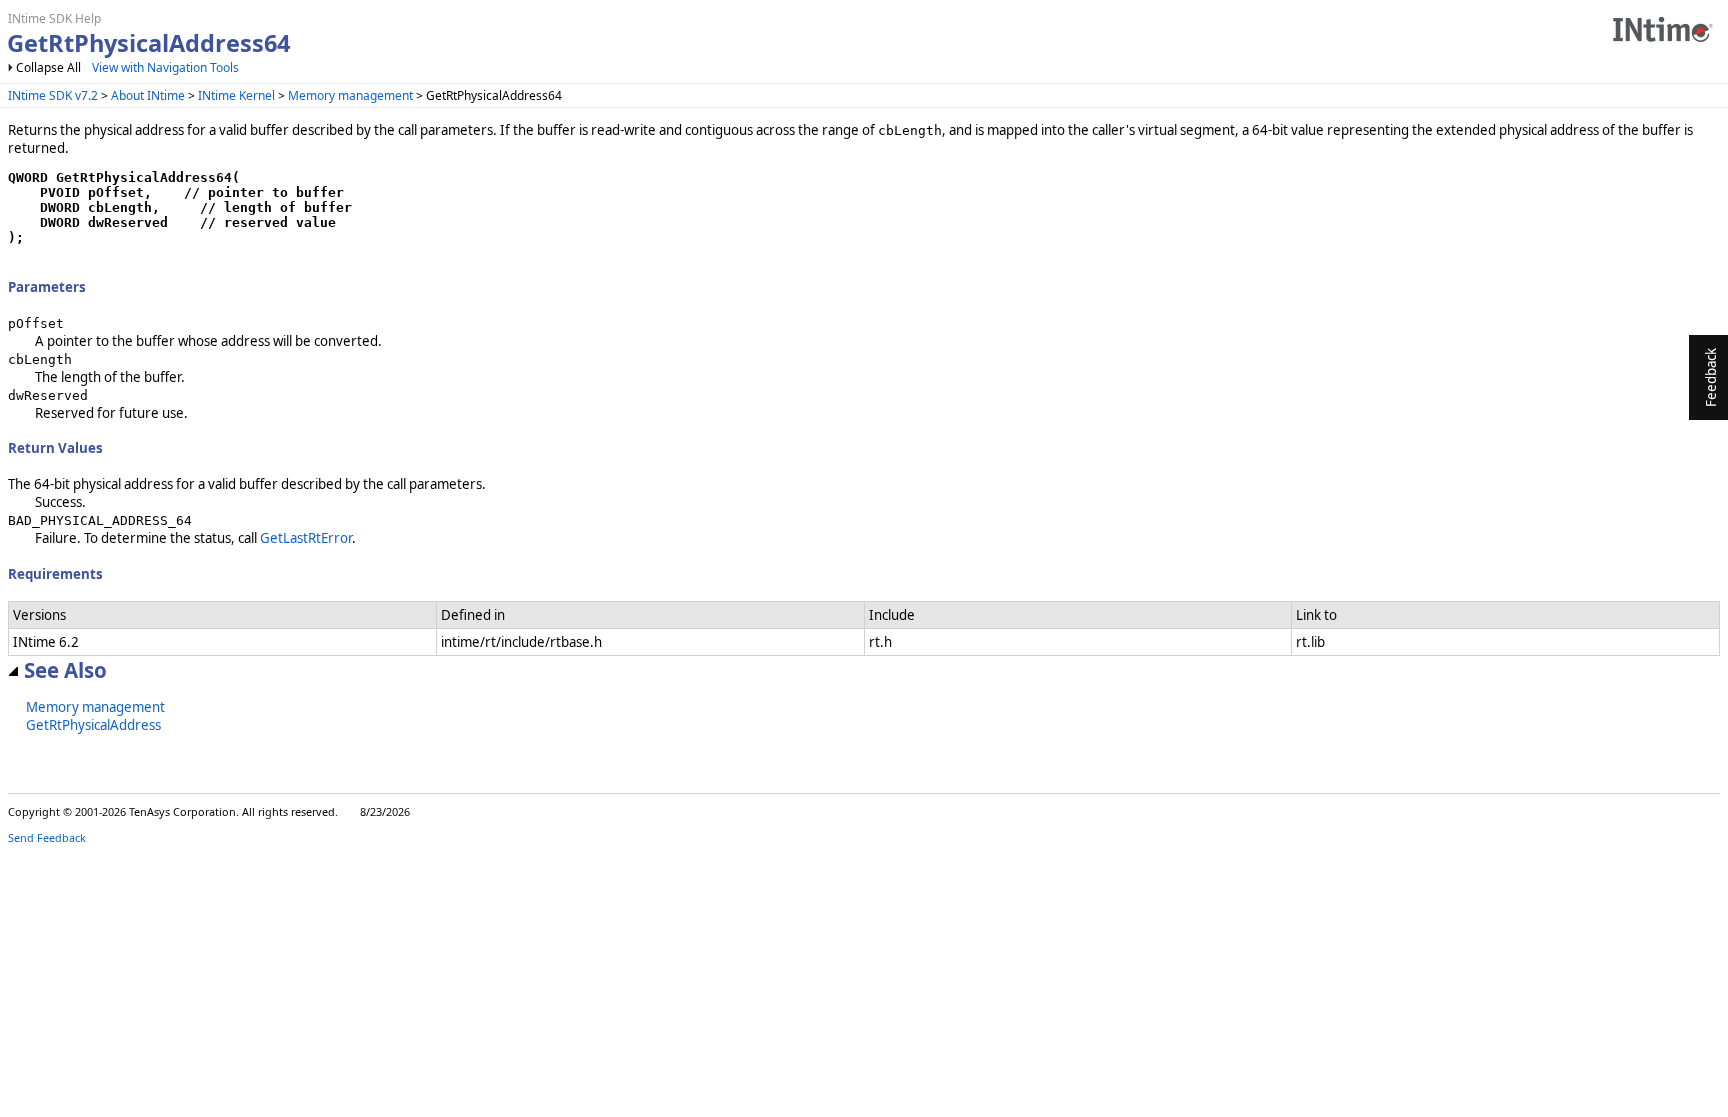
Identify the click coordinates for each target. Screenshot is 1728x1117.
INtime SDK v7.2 (53, 95)
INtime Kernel (236, 95)
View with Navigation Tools (165, 67)
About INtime (148, 95)
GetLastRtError (306, 538)
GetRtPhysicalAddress (93, 725)
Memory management (350, 95)
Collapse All (48, 67)
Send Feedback (47, 837)
